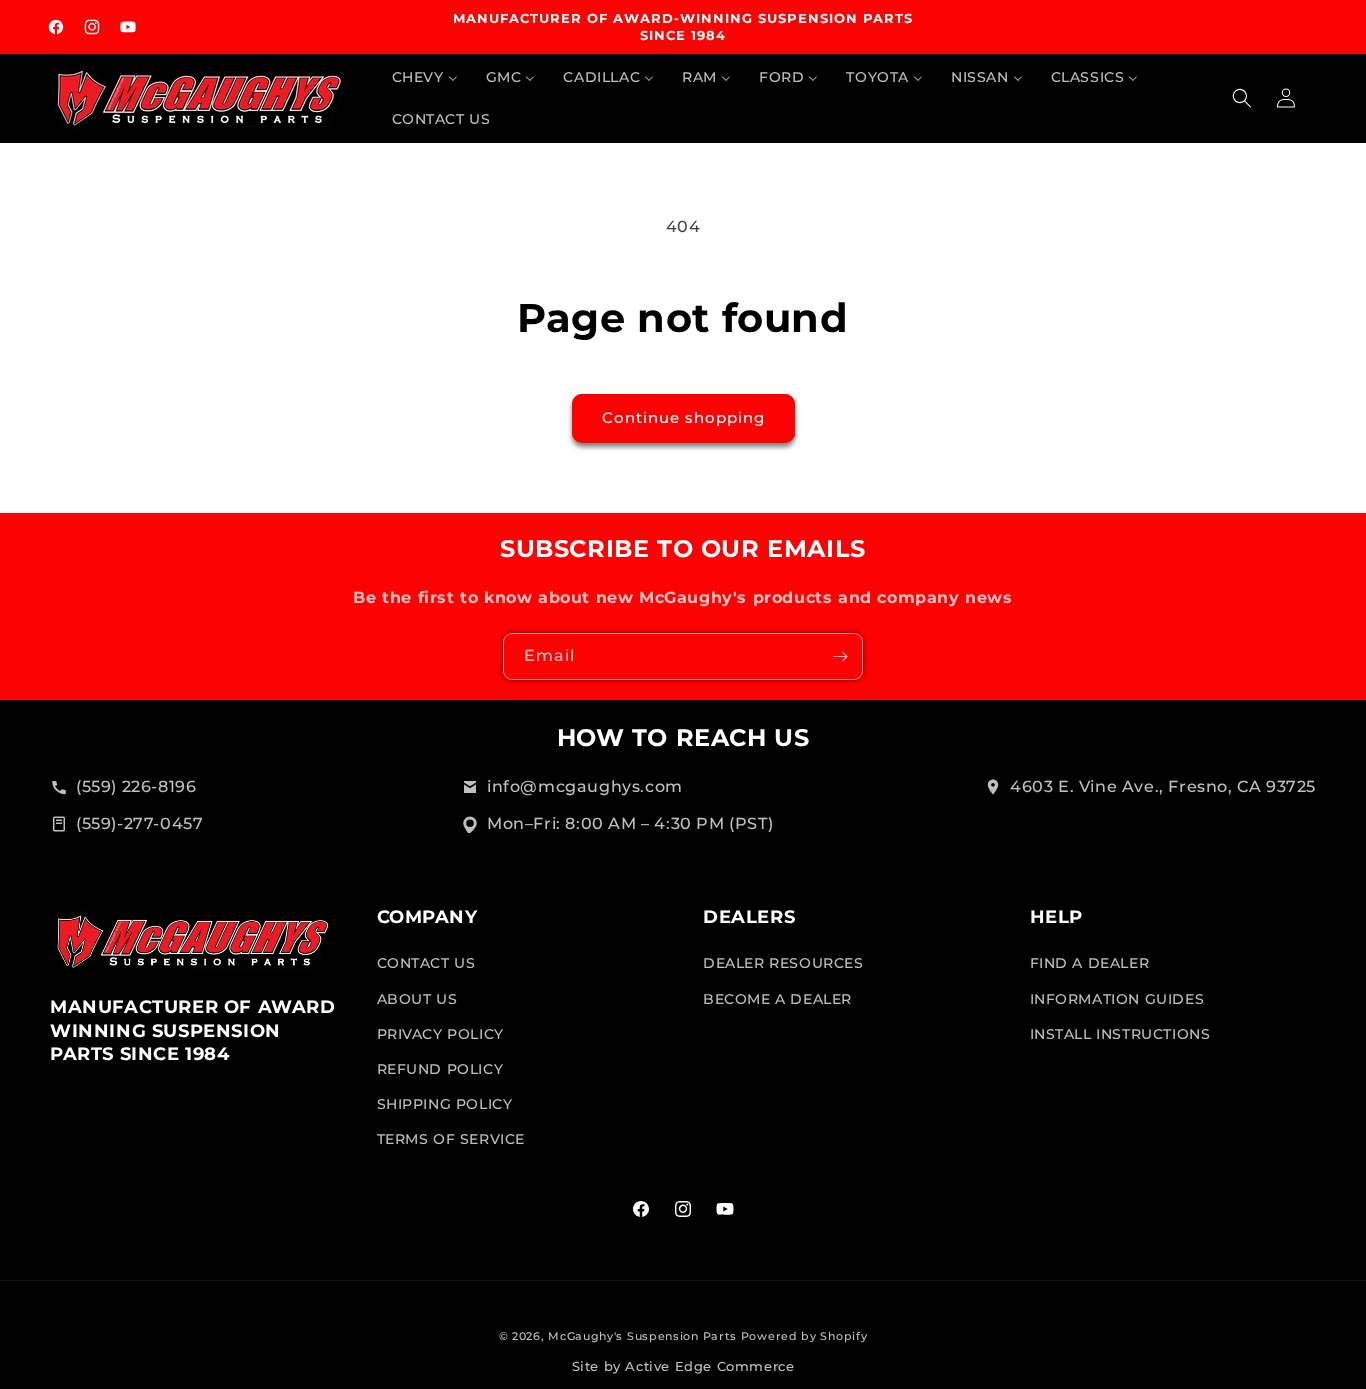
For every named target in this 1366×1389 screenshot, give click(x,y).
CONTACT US (426, 964)
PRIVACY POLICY (440, 1034)
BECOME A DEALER (777, 999)
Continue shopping (683, 417)
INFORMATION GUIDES (1117, 999)
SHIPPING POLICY (445, 1104)
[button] (1242, 98)
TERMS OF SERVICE (451, 1140)
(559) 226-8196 (136, 786)
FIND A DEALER (1090, 964)
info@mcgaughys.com (585, 786)
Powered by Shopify (804, 1336)
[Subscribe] (840, 656)
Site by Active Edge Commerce (683, 1366)
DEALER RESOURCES (783, 964)
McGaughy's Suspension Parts (642, 1336)
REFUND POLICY (440, 1069)
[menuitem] (425, 77)
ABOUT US (417, 999)
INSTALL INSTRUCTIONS (1120, 1034)
